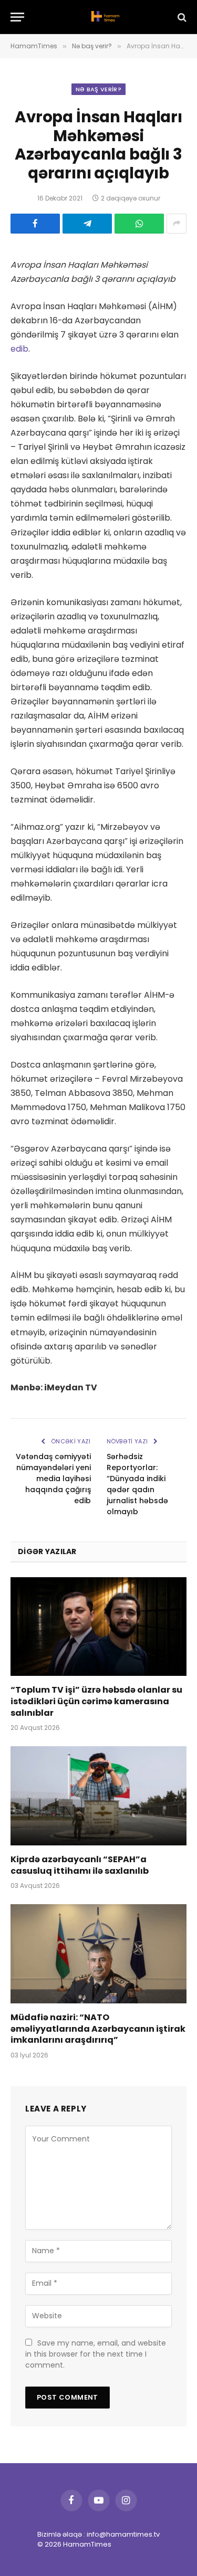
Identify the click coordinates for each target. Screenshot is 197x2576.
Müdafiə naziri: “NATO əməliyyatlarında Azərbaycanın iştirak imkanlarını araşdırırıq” (98, 2029)
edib (19, 349)
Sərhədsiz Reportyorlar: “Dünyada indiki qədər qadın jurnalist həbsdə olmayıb (137, 1484)
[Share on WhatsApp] (139, 224)
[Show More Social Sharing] (177, 224)
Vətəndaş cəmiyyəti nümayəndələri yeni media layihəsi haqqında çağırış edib (53, 1479)
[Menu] (17, 17)
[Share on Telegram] (87, 224)
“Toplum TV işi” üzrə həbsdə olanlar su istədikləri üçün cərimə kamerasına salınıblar (96, 1701)
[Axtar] (181, 17)
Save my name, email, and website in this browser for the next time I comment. (96, 2354)
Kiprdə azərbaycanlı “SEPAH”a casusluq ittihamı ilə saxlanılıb (80, 1865)
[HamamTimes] (104, 17)
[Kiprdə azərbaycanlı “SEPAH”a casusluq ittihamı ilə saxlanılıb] (98, 1796)
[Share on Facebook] (35, 224)
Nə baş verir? (98, 89)
